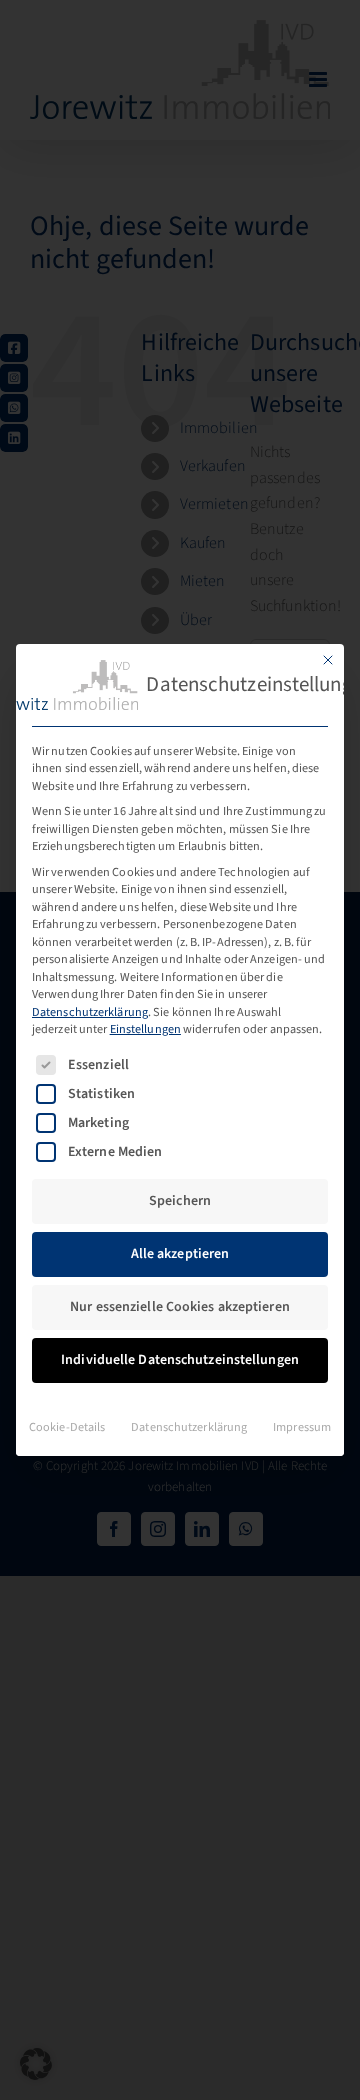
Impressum (302, 1427)
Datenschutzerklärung (90, 1012)
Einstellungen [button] (145, 1029)
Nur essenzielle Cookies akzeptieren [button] (180, 1307)
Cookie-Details (67, 1427)
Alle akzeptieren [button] (180, 1254)
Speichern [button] (180, 1201)
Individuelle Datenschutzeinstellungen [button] (180, 1360)
